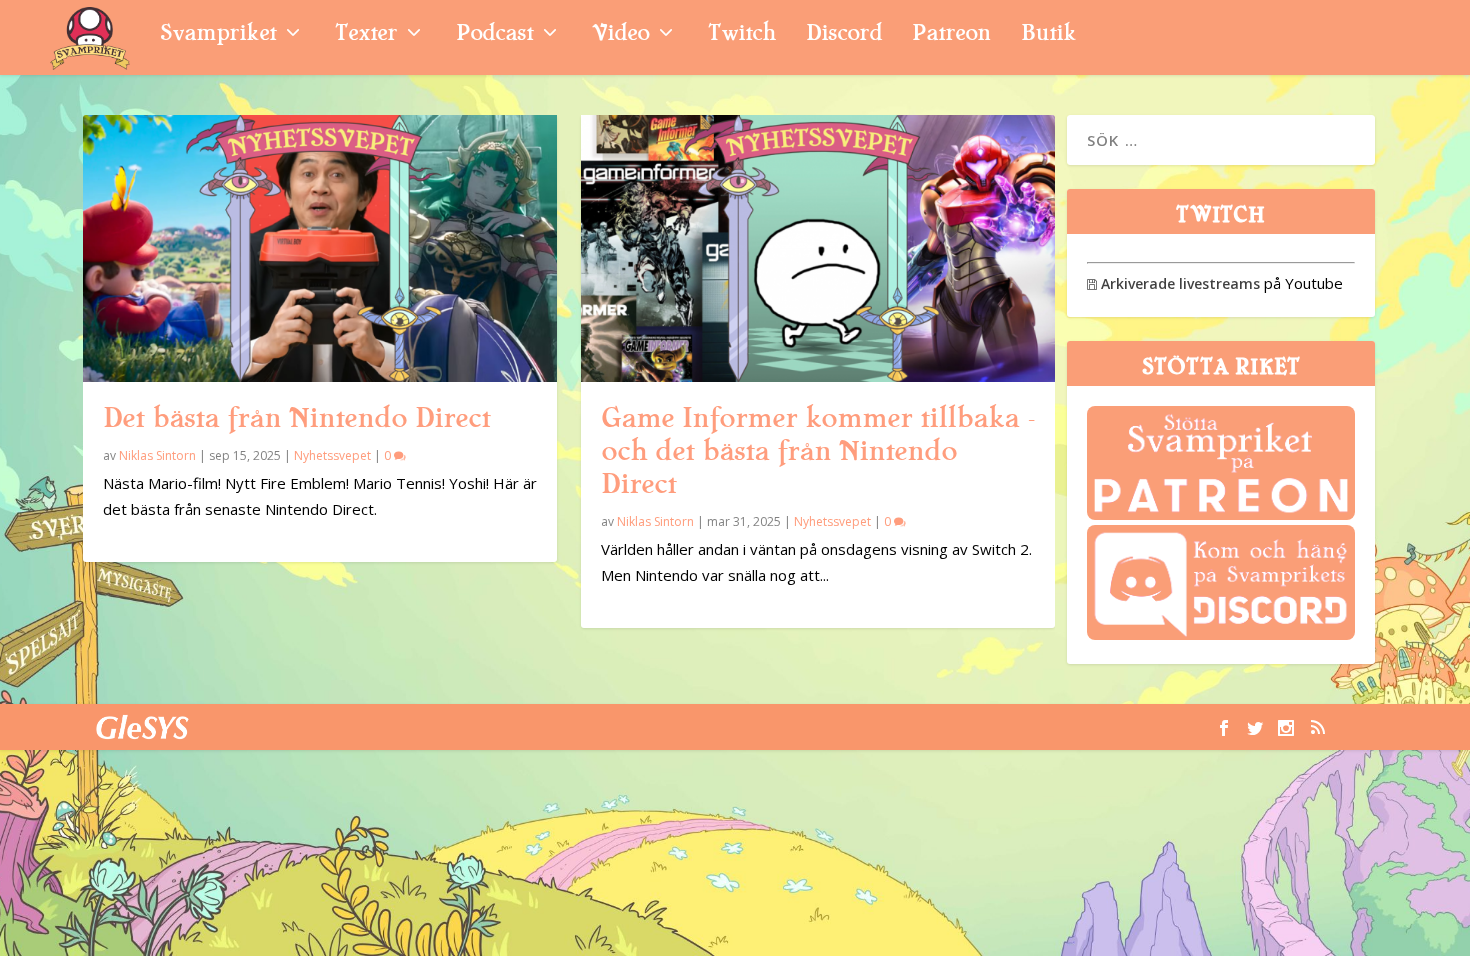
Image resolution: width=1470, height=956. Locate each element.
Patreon (951, 35)
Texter (366, 35)
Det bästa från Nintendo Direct (296, 418)
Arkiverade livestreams (1173, 283)
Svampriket (218, 35)
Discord (844, 35)
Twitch (742, 35)
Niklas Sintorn (157, 455)
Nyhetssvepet (332, 455)
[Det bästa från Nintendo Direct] (320, 248)
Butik (1048, 35)
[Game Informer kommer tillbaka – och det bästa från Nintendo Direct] (818, 248)
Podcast (494, 35)
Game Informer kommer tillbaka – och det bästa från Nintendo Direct (818, 451)
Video (620, 35)
